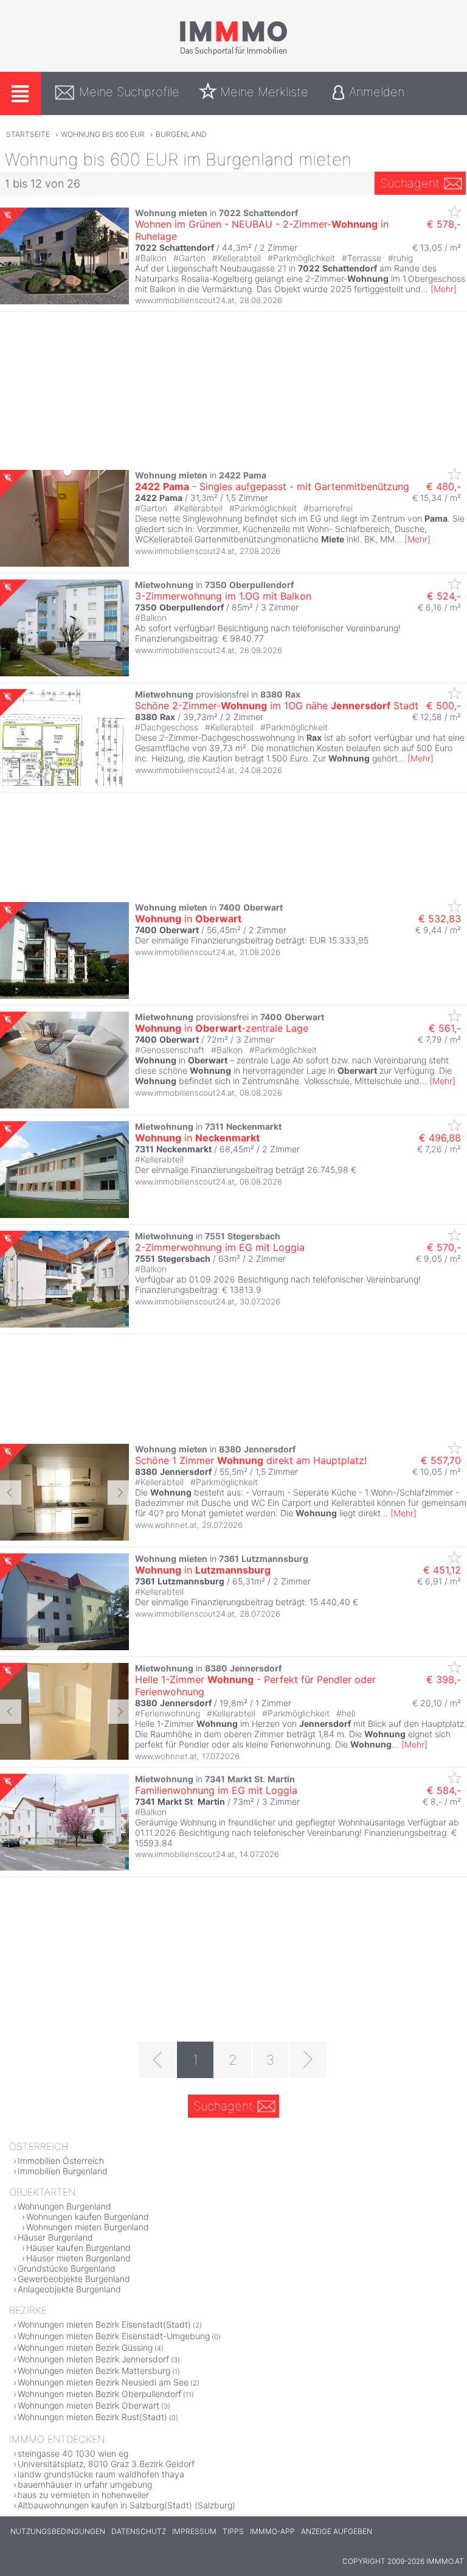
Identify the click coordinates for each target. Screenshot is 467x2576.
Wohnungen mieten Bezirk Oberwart (88, 2405)
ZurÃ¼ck (11, 1493)
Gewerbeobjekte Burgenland (74, 2279)
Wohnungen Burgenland (64, 2206)
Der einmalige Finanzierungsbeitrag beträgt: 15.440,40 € (247, 1602)
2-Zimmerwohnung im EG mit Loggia (220, 1247)
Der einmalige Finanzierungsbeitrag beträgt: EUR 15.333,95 (252, 940)
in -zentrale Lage (222, 1028)
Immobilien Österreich (61, 2161)
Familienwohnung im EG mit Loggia (216, 1790)
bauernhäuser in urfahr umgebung (85, 2484)
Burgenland (181, 134)
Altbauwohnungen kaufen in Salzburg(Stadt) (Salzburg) (126, 2505)
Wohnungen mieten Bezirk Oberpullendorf (99, 2394)
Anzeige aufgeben (337, 2531)
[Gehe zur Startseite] (233, 53)
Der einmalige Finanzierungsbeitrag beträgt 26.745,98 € (246, 1170)
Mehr (444, 289)
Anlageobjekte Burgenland (69, 2289)
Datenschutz (139, 2531)
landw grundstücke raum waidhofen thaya (101, 2474)
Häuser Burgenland (55, 2237)
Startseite (28, 134)
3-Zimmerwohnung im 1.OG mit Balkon (223, 596)
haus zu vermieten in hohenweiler (83, 2495)
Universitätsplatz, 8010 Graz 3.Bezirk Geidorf (106, 2464)
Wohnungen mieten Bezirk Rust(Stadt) (92, 2417)
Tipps (233, 2531)
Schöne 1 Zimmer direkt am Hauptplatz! (251, 1460)
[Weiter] (308, 2060)
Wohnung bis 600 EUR (103, 134)
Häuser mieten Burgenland (78, 2258)
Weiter (118, 1493)
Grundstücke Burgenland (67, 2268)
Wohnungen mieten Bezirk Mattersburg (94, 2371)
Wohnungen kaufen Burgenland (88, 2217)
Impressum (194, 2531)
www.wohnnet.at (166, 1525)
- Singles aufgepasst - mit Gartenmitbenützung (272, 486)
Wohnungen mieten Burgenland (88, 2227)
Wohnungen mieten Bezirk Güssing (85, 2347)
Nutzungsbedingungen (58, 2531)
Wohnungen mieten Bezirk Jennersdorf (93, 2359)
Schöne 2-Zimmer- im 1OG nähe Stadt (277, 705)
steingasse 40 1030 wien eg (73, 2453)
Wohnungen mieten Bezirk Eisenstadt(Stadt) (104, 2324)
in (188, 919)
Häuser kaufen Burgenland (78, 2248)
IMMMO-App (272, 2531)
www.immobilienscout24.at (185, 300)
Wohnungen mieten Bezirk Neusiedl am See (103, 2382)
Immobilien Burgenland (63, 2171)
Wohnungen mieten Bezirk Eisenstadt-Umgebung (114, 2336)
